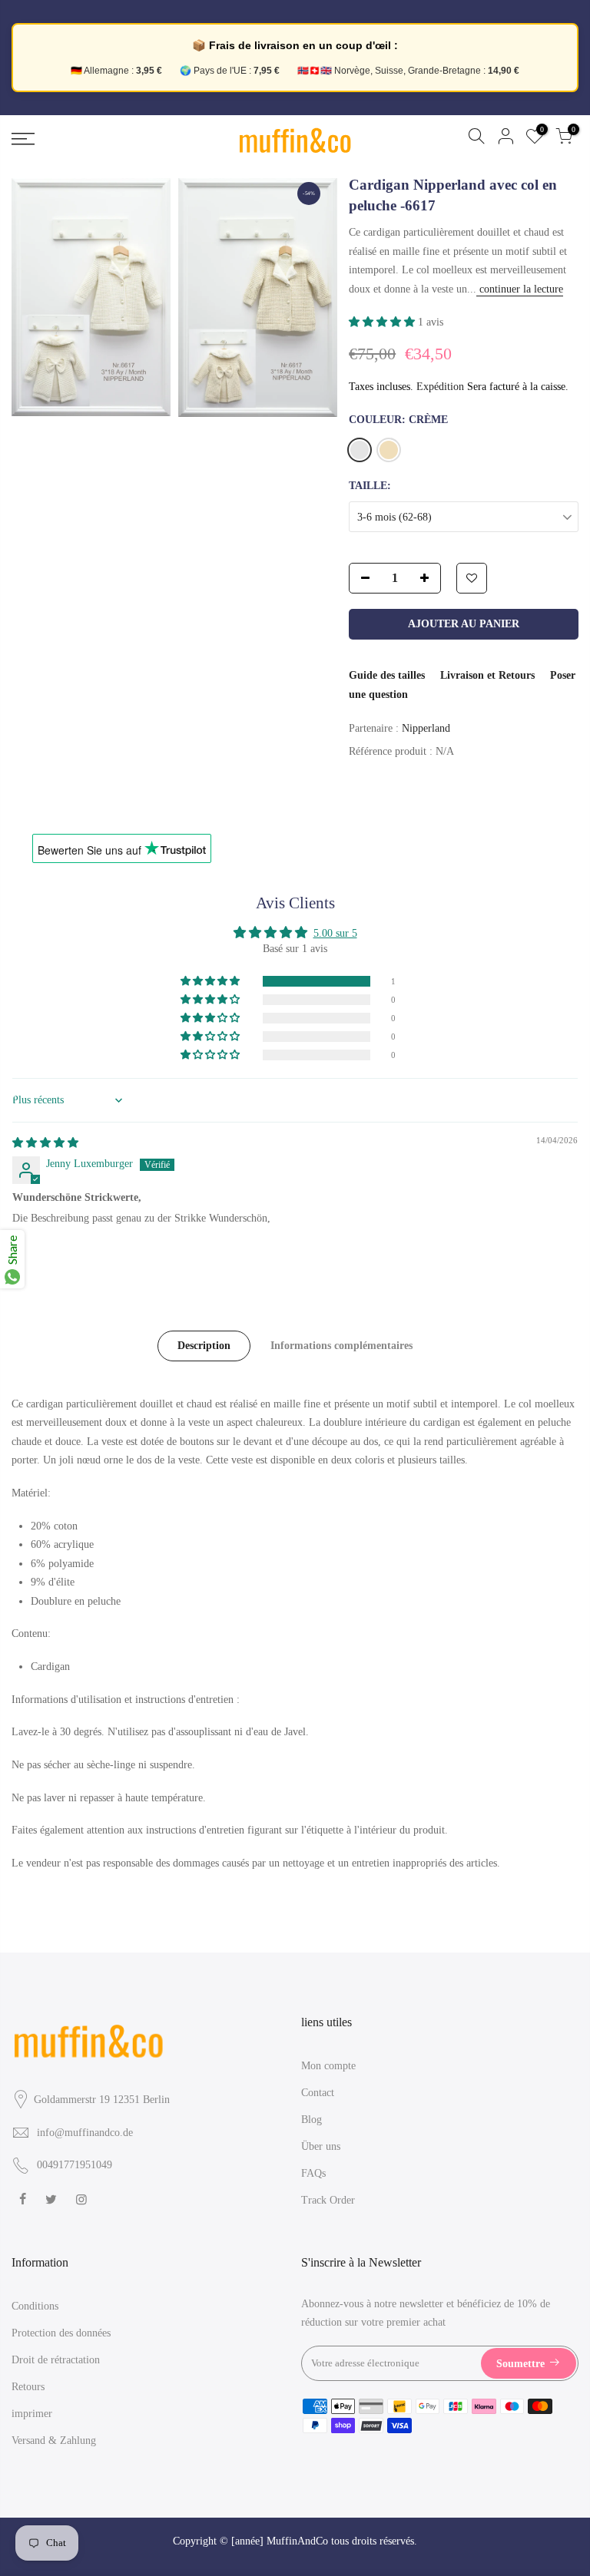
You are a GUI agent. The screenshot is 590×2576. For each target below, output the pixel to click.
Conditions (35, 2306)
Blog (312, 2120)
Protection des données (61, 2333)
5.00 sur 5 (335, 933)
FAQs (313, 2173)
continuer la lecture (520, 289)
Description (204, 1346)
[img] (45, 1143)
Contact (318, 2093)
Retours (28, 2387)
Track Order (328, 2200)
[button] (383, 322)
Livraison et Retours (487, 675)
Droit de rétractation (56, 2360)
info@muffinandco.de (85, 2133)
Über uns (321, 2146)
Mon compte (328, 2066)
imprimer (32, 2414)
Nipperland (426, 728)
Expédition (440, 387)
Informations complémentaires (341, 1346)
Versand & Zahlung (54, 2440)
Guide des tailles (387, 675)
